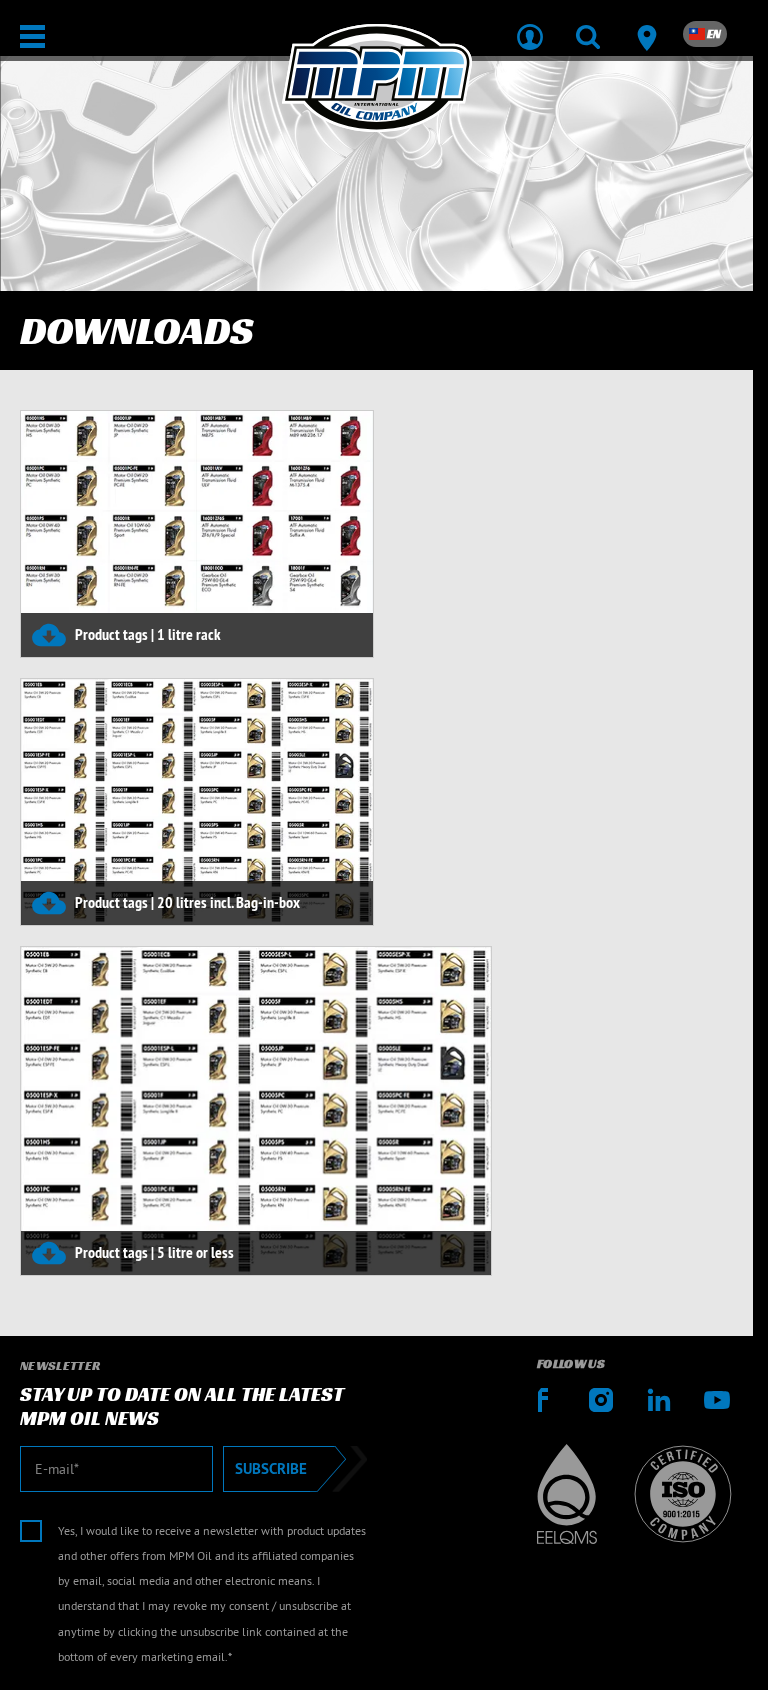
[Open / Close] (32, 36)
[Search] (588, 24)
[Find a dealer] (646, 24)
